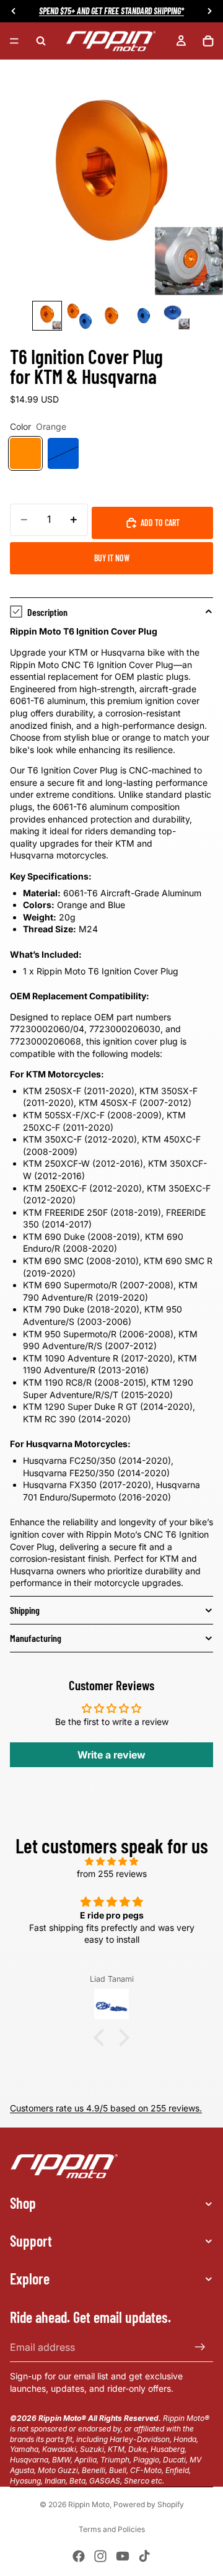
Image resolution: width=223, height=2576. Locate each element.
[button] (102, 2038)
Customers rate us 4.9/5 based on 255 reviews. (106, 2108)
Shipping (25, 1610)
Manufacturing (36, 1638)
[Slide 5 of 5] (176, 316)
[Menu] (14, 41)
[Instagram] (100, 2556)
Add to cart (160, 523)
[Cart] (208, 41)
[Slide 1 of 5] (47, 316)
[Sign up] (200, 2347)
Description (47, 612)
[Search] (41, 41)
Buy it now (112, 558)
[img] (111, 1861)
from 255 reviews (112, 1874)
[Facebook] (79, 2556)
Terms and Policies (112, 2529)
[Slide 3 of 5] (111, 316)
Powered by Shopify (149, 2504)
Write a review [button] (111, 1755)
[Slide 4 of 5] (144, 316)
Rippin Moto (89, 2504)
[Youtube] (123, 2556)
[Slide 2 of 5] (79, 316)
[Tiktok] (144, 2556)
